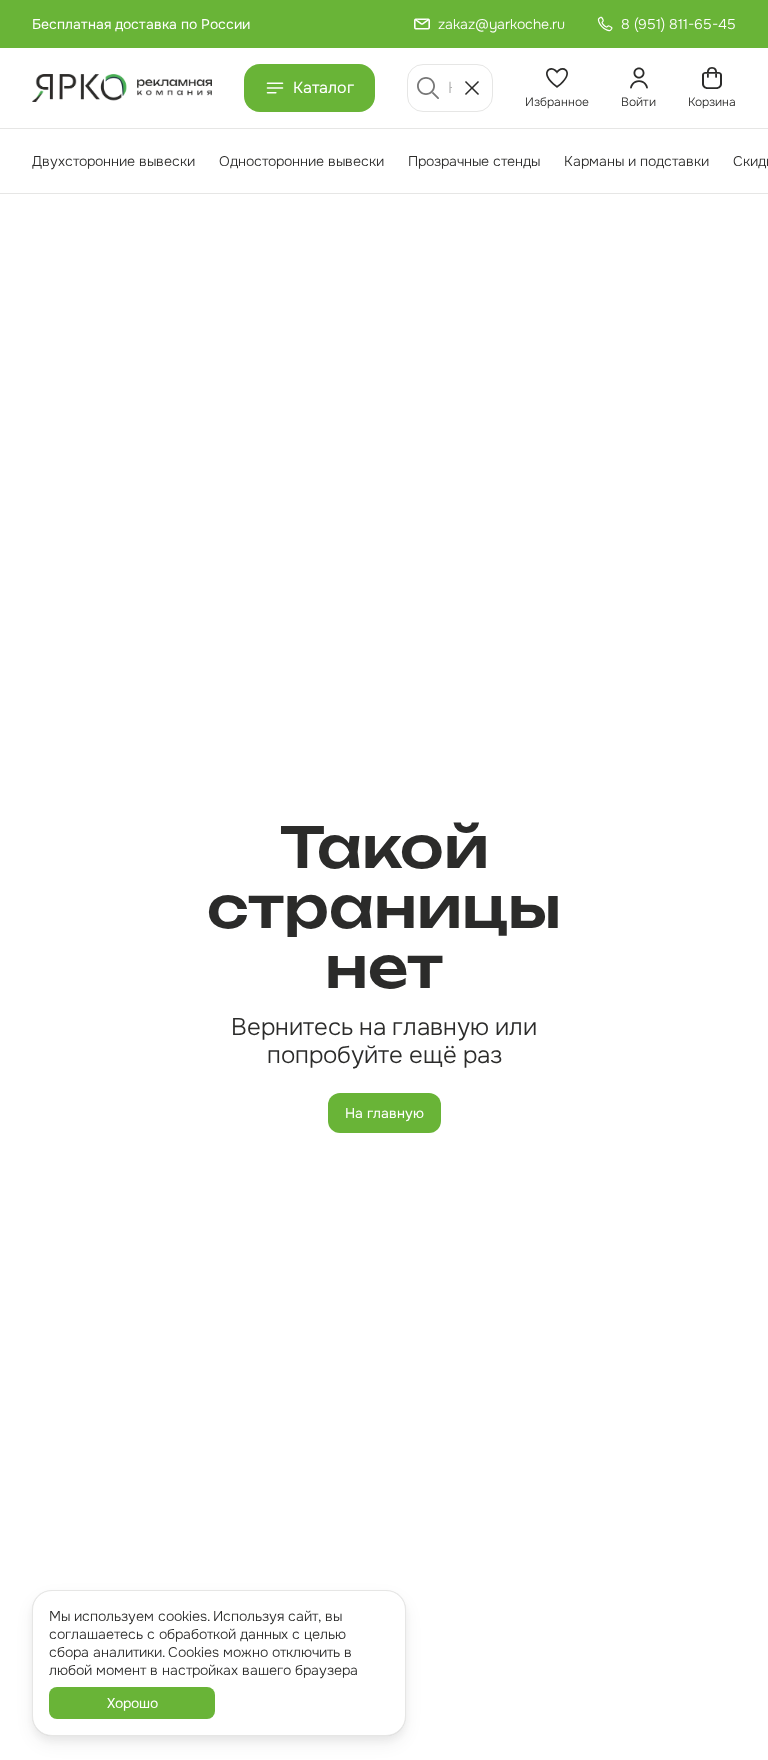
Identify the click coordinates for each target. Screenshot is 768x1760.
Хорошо (132, 1703)
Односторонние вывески (301, 161)
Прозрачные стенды (474, 161)
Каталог (323, 87)
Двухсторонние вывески (113, 161)
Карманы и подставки (636, 161)
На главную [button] (384, 1113)
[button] (557, 88)
